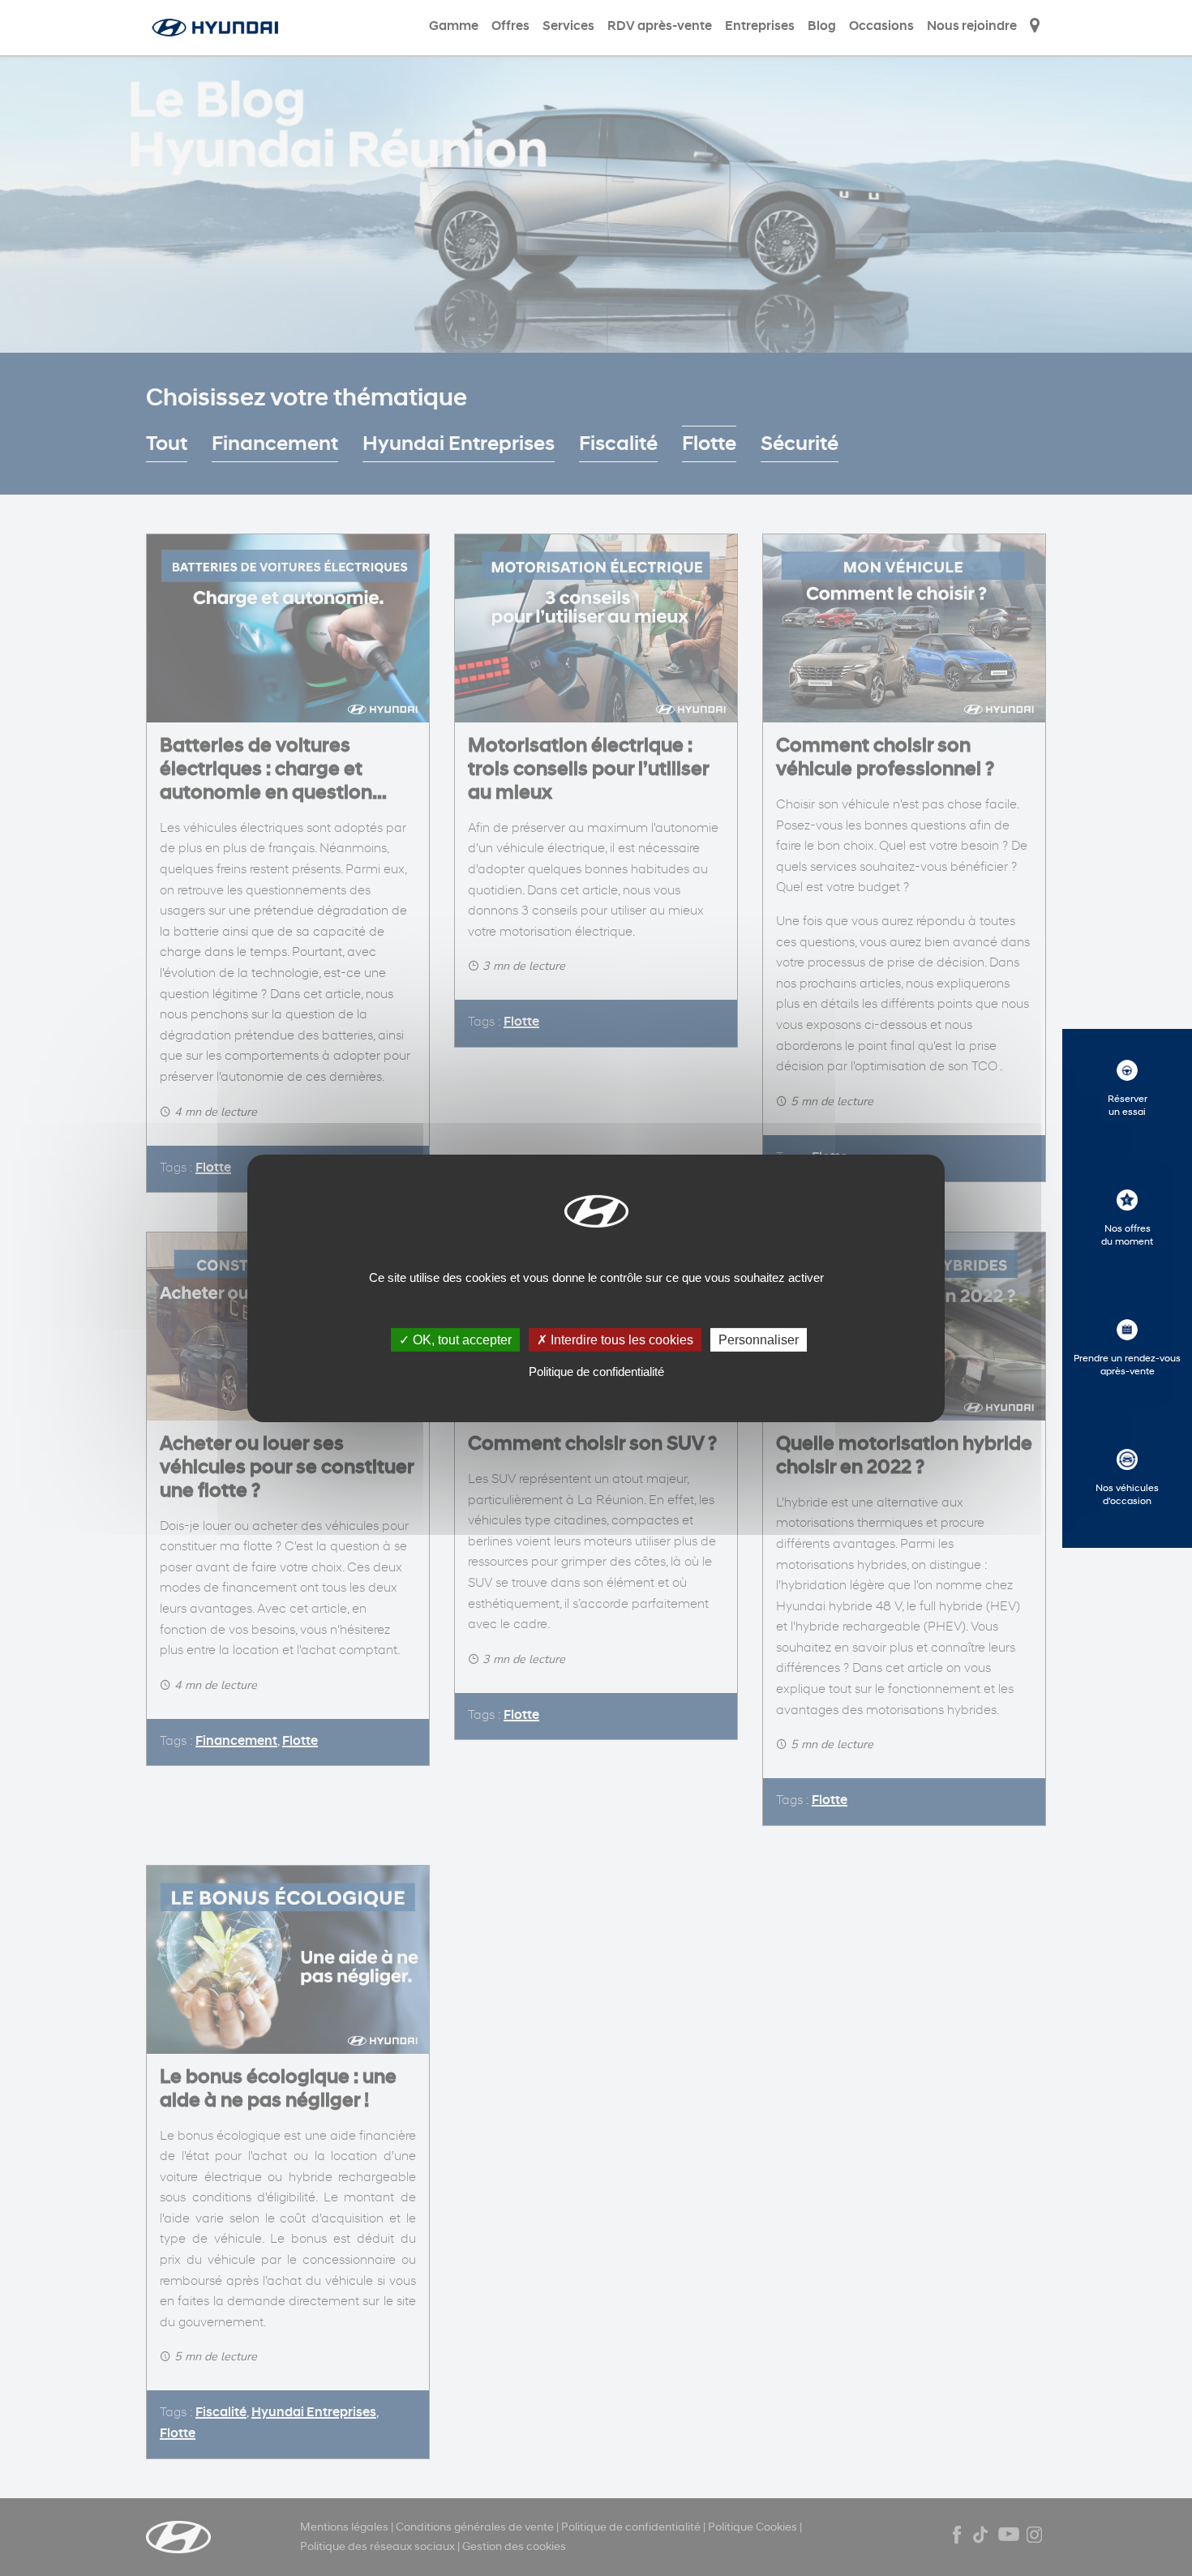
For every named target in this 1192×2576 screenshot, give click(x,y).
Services (568, 27)
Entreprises (760, 27)
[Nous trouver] (1035, 27)
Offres (510, 27)
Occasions (881, 27)
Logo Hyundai (217, 27)
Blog (822, 27)
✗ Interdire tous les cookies (615, 1339)
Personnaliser (759, 1339)
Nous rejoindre (972, 27)
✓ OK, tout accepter (455, 1339)
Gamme (454, 27)
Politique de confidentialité (596, 1372)
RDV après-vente (660, 27)
